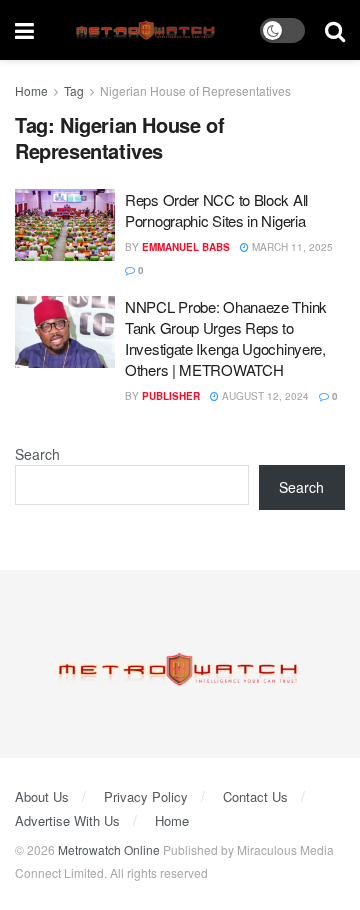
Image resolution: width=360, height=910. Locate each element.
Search (37, 454)
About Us (42, 796)
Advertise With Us (67, 820)
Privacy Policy (146, 796)
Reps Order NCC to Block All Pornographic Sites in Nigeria (216, 210)
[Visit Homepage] (147, 30)
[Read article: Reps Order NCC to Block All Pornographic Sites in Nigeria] (65, 225)
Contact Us (255, 796)
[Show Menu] (24, 30)
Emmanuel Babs (186, 247)
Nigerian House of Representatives (195, 90)
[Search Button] (335, 30)
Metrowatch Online (109, 849)
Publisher (171, 396)
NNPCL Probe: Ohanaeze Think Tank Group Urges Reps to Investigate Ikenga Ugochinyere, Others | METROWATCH (226, 338)
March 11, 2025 (291, 247)
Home (31, 90)
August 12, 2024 (264, 396)
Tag (74, 90)
